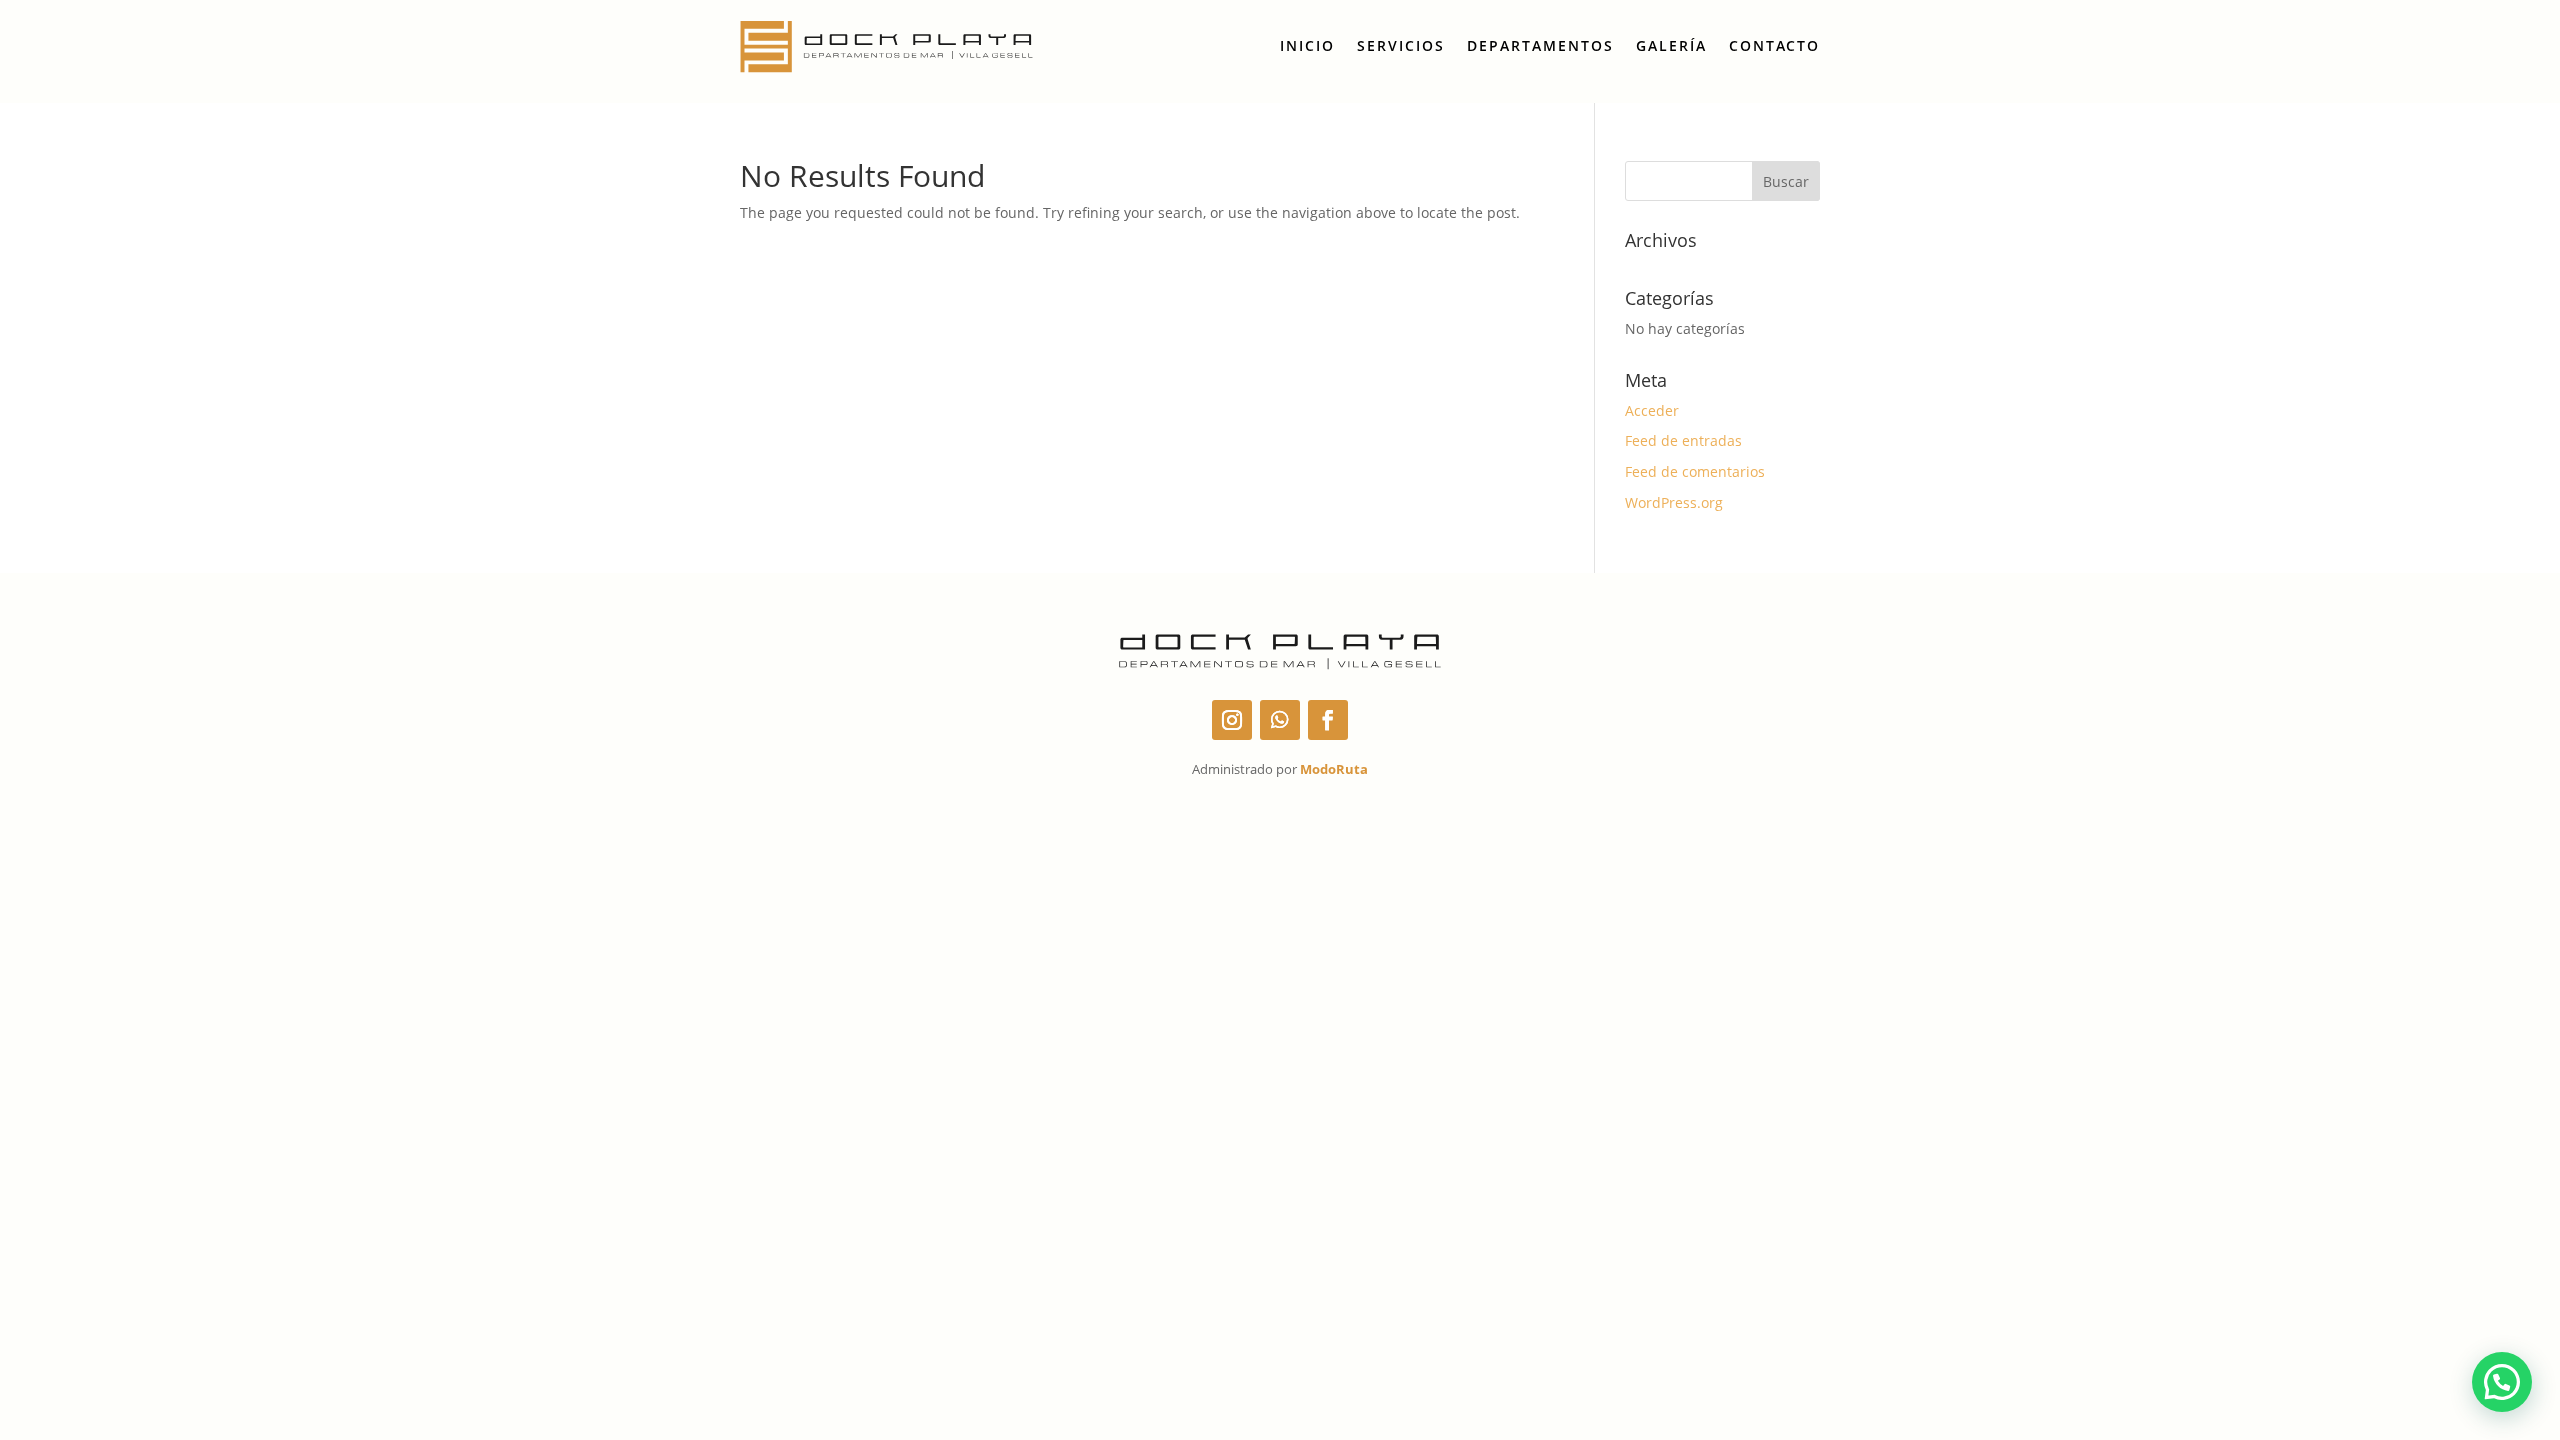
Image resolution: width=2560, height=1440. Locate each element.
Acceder (1652, 410)
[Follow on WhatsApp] (1280, 720)
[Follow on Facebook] (1328, 720)
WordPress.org (1674, 502)
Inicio (1307, 45)
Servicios (1401, 45)
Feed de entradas (1683, 440)
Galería (1671, 45)
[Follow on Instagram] (1232, 720)
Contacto (1774, 45)
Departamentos (1540, 45)
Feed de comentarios (1695, 471)
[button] (2502, 1382)
